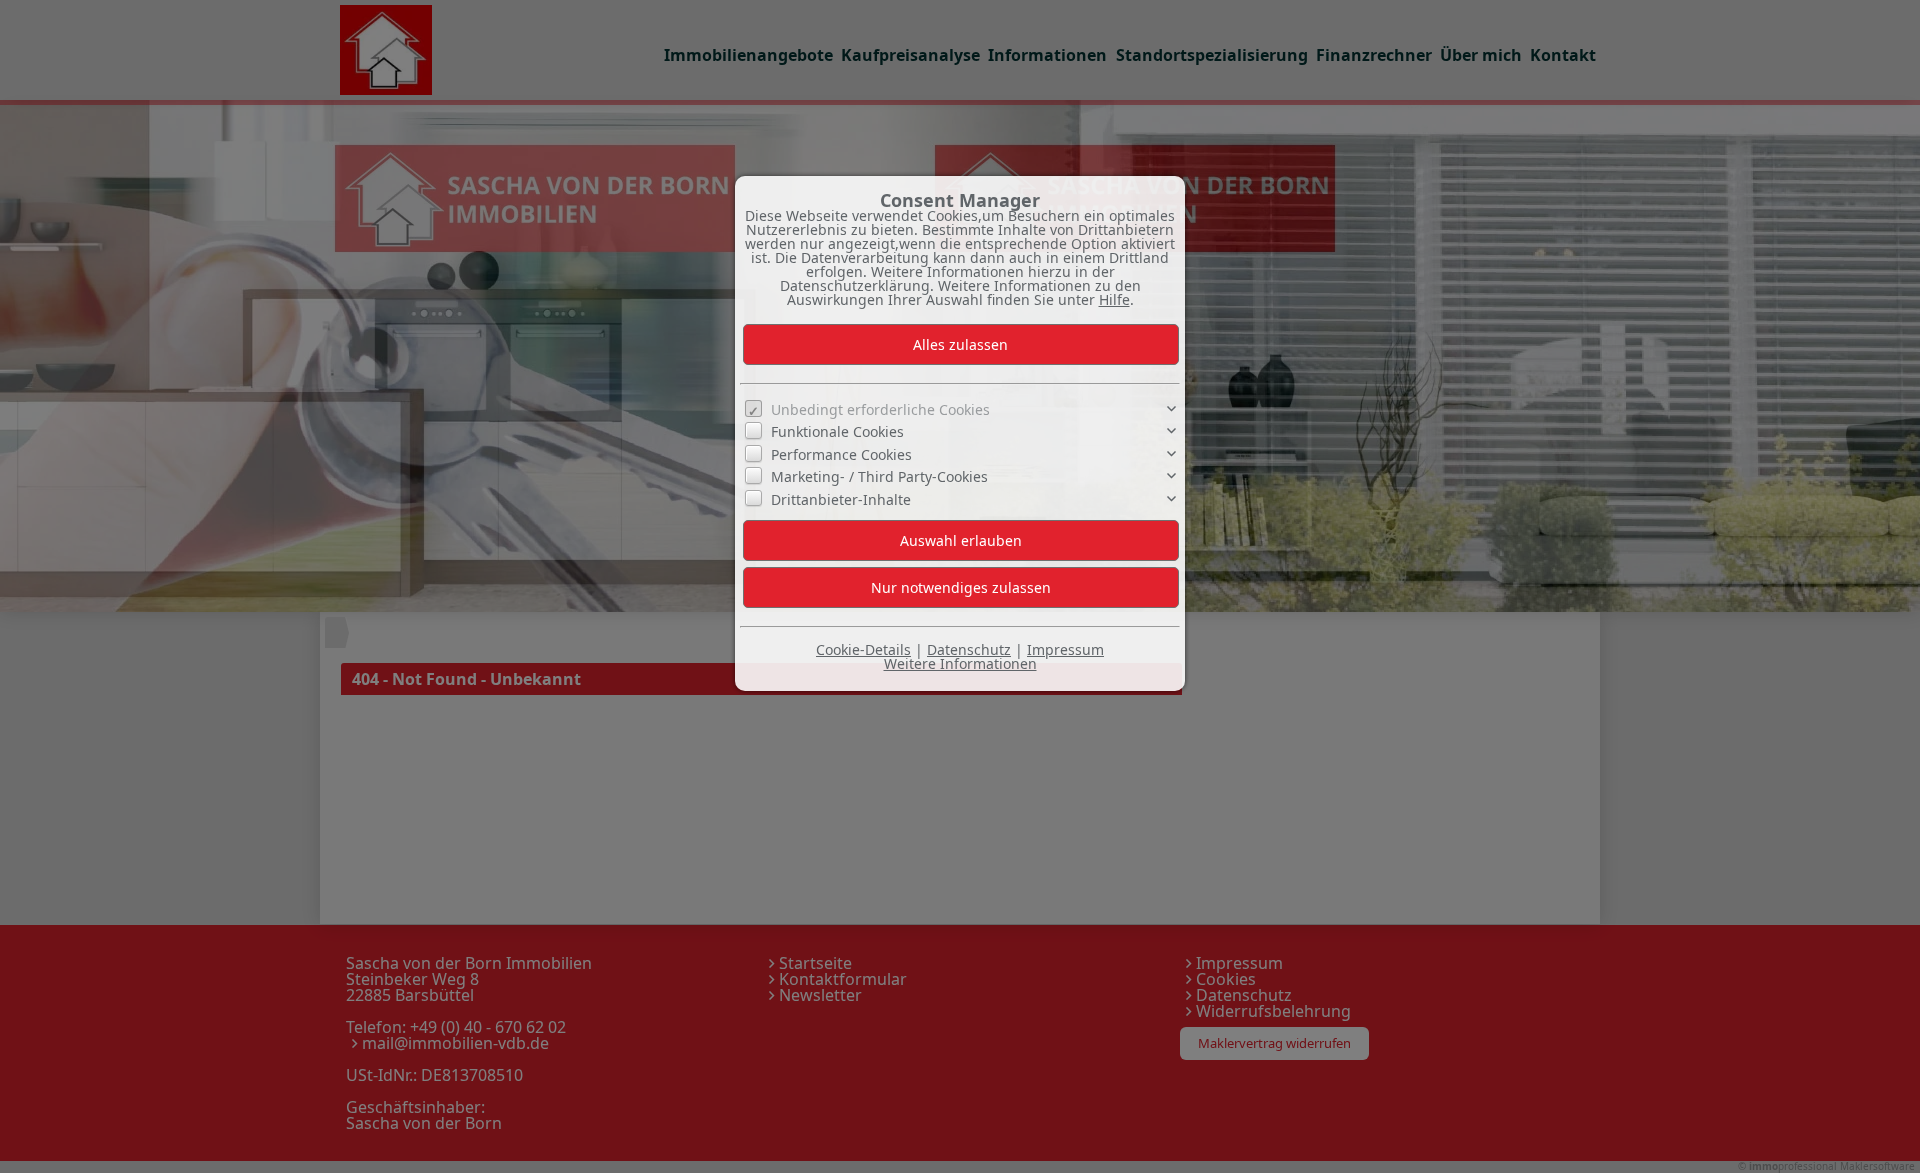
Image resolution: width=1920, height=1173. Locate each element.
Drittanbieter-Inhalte (841, 498)
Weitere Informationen (960, 663)
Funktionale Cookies (837, 431)
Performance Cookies (841, 454)
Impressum (1065, 649)
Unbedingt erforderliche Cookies (880, 409)
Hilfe (1114, 299)
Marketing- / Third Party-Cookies (879, 476)
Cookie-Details (863, 649)
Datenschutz (969, 649)
